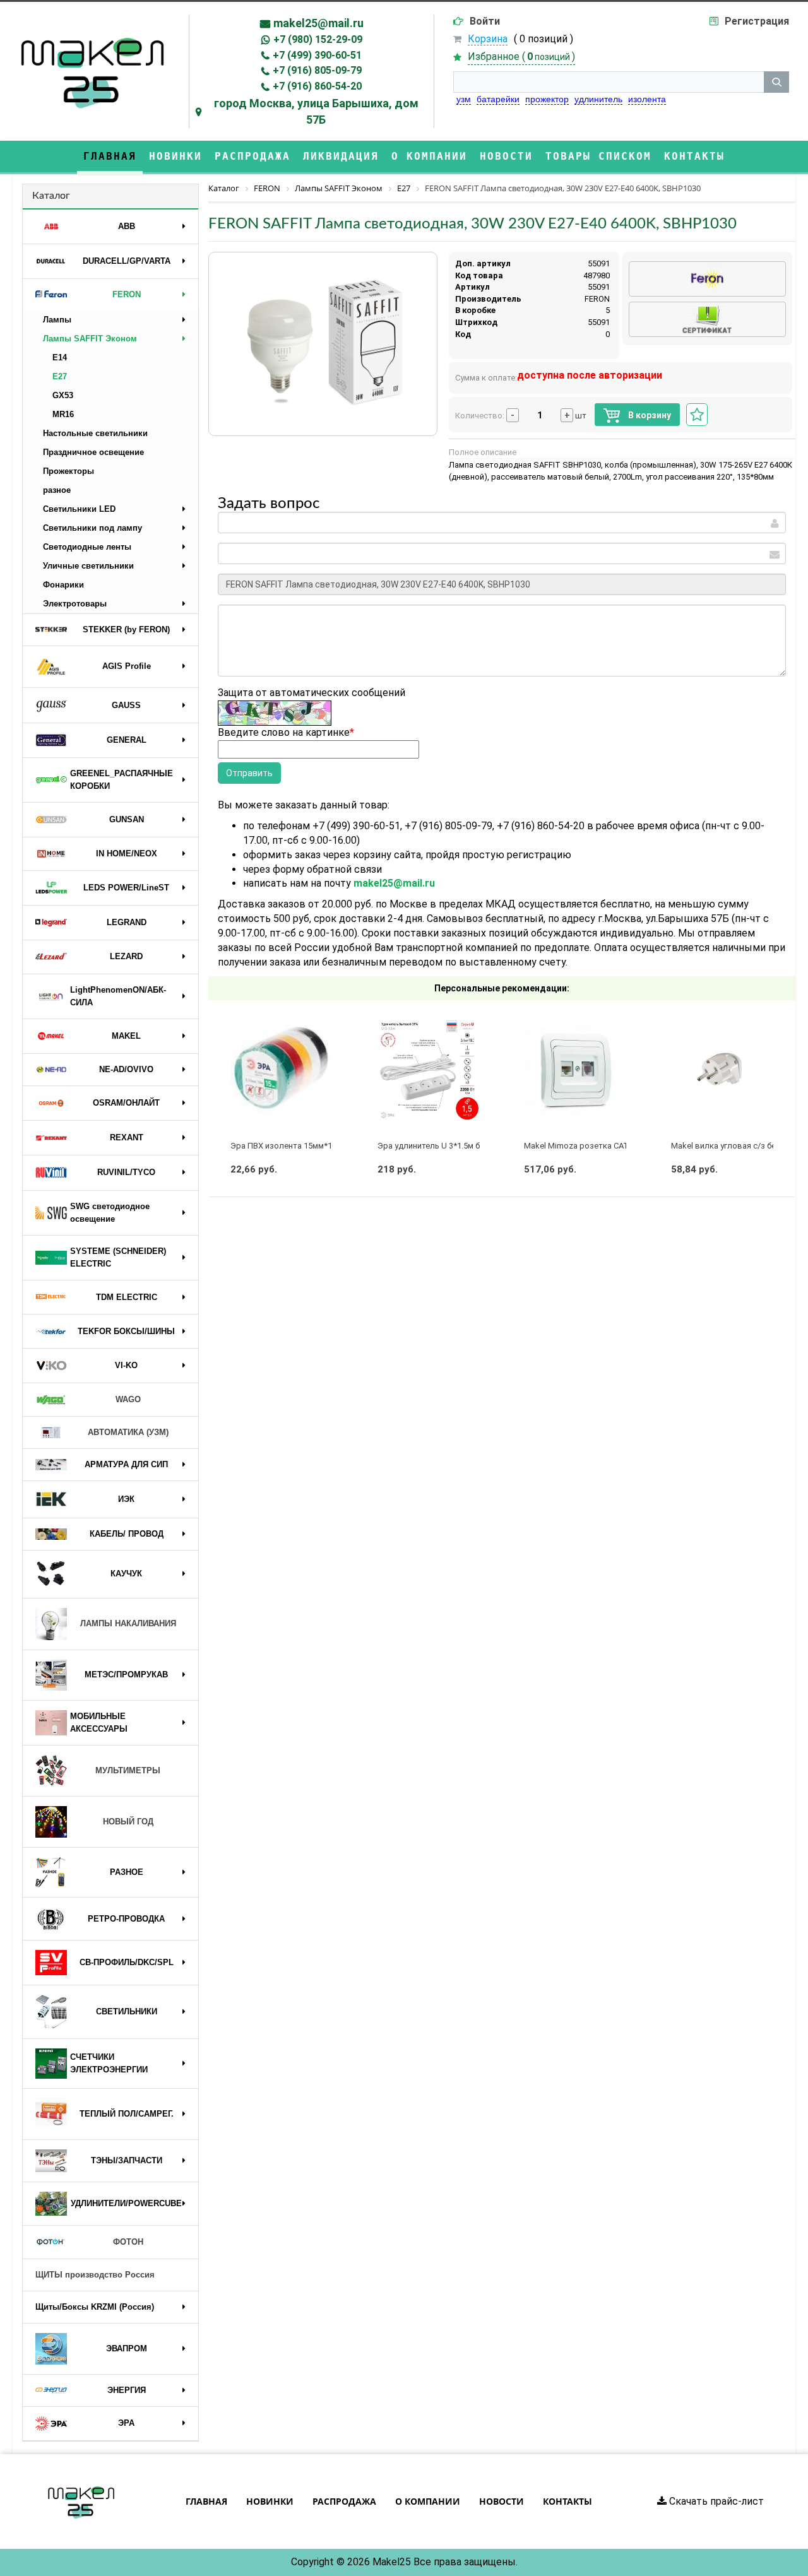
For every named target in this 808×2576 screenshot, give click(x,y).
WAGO (128, 1399)
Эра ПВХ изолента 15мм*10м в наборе (305, 1146)
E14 (60, 357)
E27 (60, 376)
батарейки (498, 99)
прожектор (547, 99)
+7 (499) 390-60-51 (317, 55)
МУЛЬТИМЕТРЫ (128, 1770)
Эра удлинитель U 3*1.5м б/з (432, 1146)
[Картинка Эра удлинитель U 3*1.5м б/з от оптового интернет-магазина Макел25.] (429, 1070)
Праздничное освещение (93, 452)
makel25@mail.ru (318, 23)
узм (464, 99)
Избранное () (521, 56)
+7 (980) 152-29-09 (318, 39)
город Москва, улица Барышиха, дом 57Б (316, 111)
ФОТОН (128, 2242)
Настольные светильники (95, 433)
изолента (647, 99)
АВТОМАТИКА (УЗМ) (128, 1432)
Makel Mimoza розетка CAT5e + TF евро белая (613, 1146)
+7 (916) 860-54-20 (317, 86)
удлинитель (598, 99)
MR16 (63, 414)
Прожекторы (68, 471)
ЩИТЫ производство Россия (95, 2275)
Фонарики (63, 585)
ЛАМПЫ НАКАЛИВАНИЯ (128, 1623)
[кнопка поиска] (776, 82)
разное (57, 490)
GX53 (63, 395)
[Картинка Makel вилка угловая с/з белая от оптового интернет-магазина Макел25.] (722, 1070)
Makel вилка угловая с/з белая (730, 1146)
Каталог (51, 196)
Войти (485, 21)
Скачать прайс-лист (715, 2501)
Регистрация (757, 21)
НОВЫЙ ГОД (128, 1822)
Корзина (488, 39)
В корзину (649, 415)
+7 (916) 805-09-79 (317, 70)
